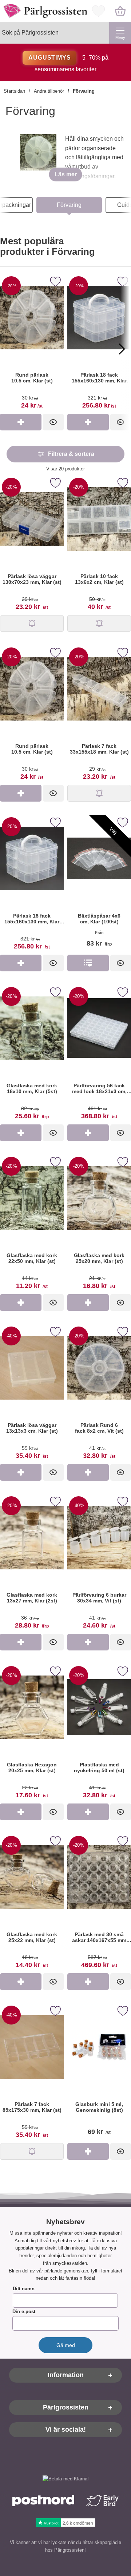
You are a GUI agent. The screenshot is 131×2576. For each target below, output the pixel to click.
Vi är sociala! (66, 2430)
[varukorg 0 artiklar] (120, 11)
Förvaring (84, 91)
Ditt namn (24, 2289)
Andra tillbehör (49, 91)
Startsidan (14, 91)
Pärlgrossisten (66, 2408)
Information (66, 2375)
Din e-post (24, 2312)
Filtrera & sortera (71, 454)
